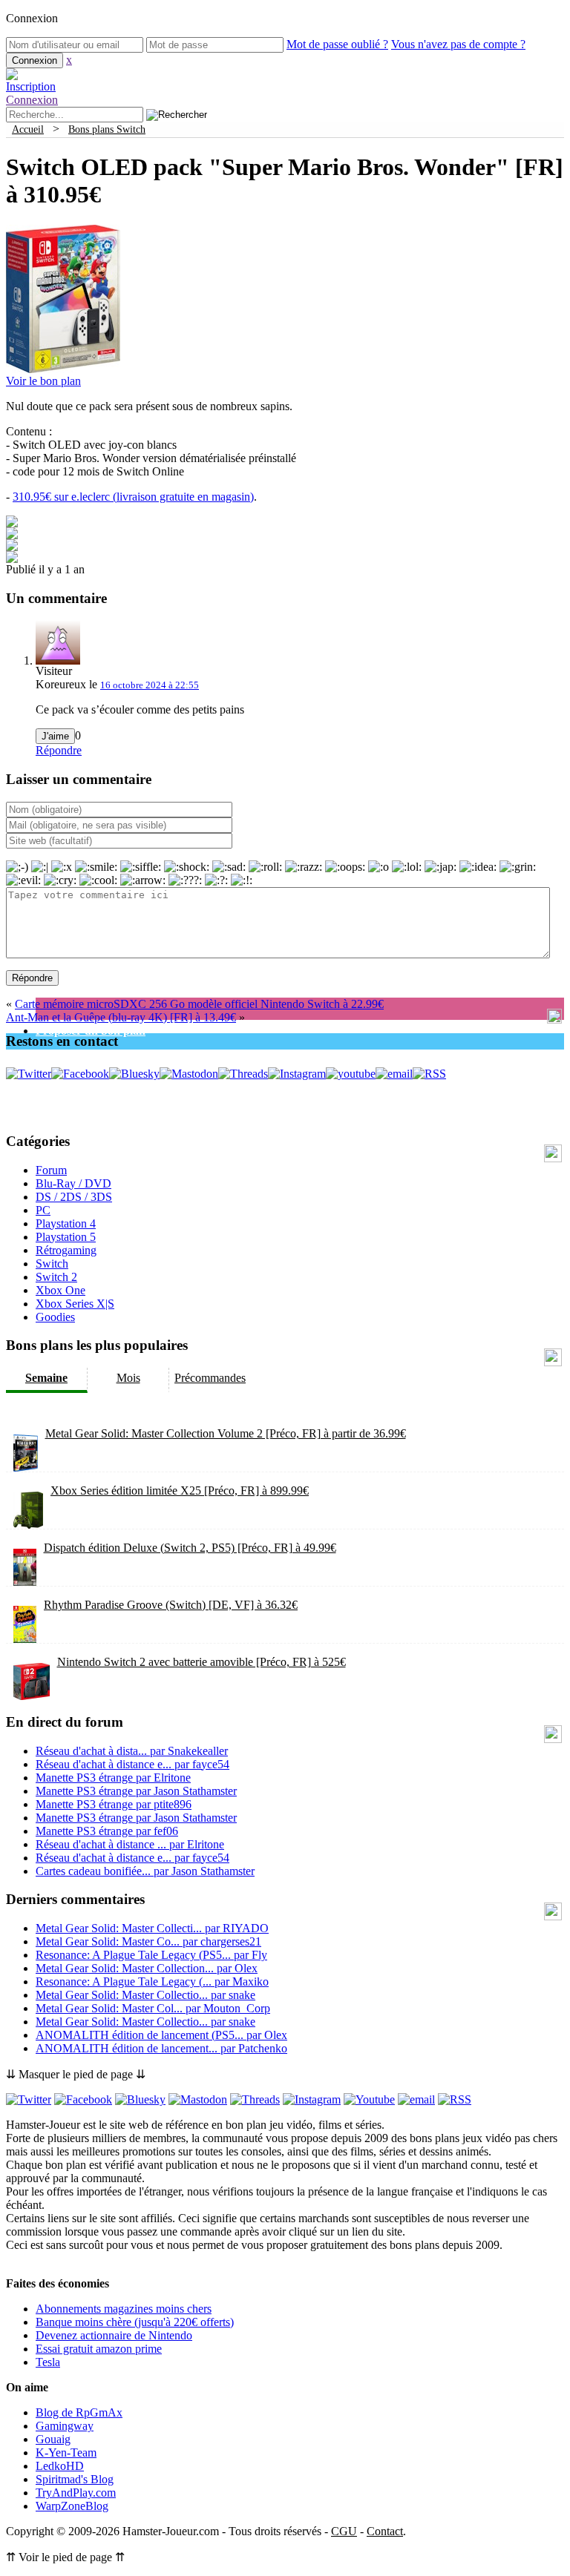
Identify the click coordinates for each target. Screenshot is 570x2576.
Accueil (28, 129)
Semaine (46, 1378)
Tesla (48, 2362)
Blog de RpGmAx (79, 2412)
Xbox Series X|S (75, 1304)
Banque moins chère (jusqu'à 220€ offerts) (135, 2322)
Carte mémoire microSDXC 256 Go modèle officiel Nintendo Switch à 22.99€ (199, 1004)
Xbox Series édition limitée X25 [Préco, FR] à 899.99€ (180, 1490)
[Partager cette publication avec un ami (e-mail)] (12, 559)
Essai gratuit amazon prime (99, 2349)
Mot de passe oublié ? (337, 44)
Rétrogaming (66, 1250)
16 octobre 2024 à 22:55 (150, 685)
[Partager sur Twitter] (12, 535)
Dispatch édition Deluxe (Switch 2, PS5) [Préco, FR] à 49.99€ (190, 1548)
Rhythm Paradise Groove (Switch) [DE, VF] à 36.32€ (171, 1605)
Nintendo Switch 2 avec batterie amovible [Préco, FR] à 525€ (202, 1662)
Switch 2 (56, 1277)
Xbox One (60, 1290)
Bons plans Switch (107, 129)
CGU (344, 2531)
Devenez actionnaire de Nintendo (114, 2335)
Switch (52, 1264)
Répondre (59, 750)
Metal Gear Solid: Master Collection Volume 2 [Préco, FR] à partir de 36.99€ (226, 1433)
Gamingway (65, 2426)
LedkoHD (60, 2466)
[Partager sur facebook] (12, 523)
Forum (51, 1170)
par (132, 1751)
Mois (128, 1378)
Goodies (55, 1317)
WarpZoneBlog (72, 2506)
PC (43, 1210)
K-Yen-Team (66, 2453)
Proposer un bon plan (91, 1031)
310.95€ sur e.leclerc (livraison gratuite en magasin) (133, 497)
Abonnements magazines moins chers (124, 2309)
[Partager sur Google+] (12, 547)
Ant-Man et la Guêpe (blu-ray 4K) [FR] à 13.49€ (121, 1017)
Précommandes (210, 1378)
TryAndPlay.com (76, 2493)
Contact (385, 2531)
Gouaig (53, 2439)
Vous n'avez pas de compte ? (458, 44)
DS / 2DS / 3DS (74, 1197)
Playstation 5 (66, 1237)
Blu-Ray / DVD (73, 1183)
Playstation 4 (66, 1223)
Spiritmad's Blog (75, 2479)
